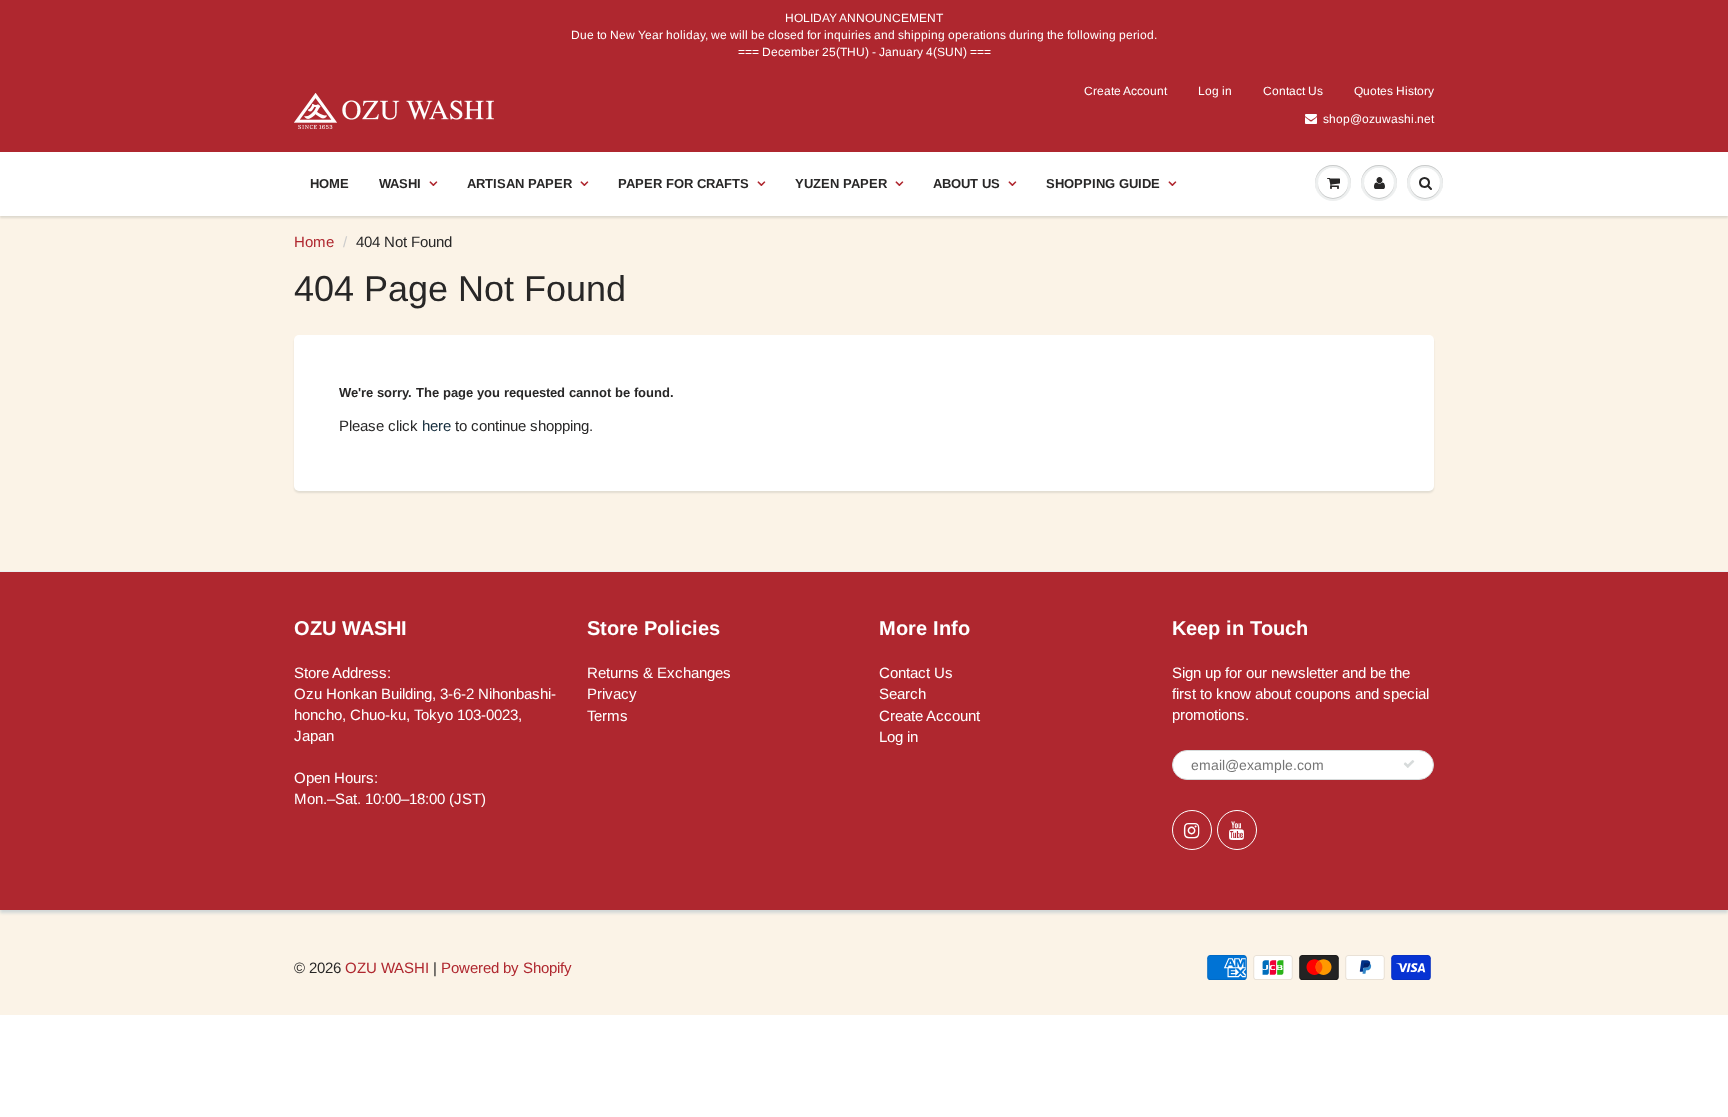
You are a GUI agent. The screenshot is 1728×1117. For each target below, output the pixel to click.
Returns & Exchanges (659, 672)
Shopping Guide (1103, 183)
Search (902, 693)
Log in (1215, 91)
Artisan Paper (519, 183)
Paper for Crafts (683, 183)
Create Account (1125, 91)
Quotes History (1394, 91)
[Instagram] (1192, 830)
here (436, 425)
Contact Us (1293, 91)
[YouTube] (1237, 830)
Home (329, 183)
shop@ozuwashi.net (1378, 119)
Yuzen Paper (841, 183)
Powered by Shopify (506, 967)
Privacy (612, 693)
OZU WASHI (387, 967)
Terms (607, 715)
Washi (400, 183)
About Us (966, 183)
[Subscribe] (1409, 764)
